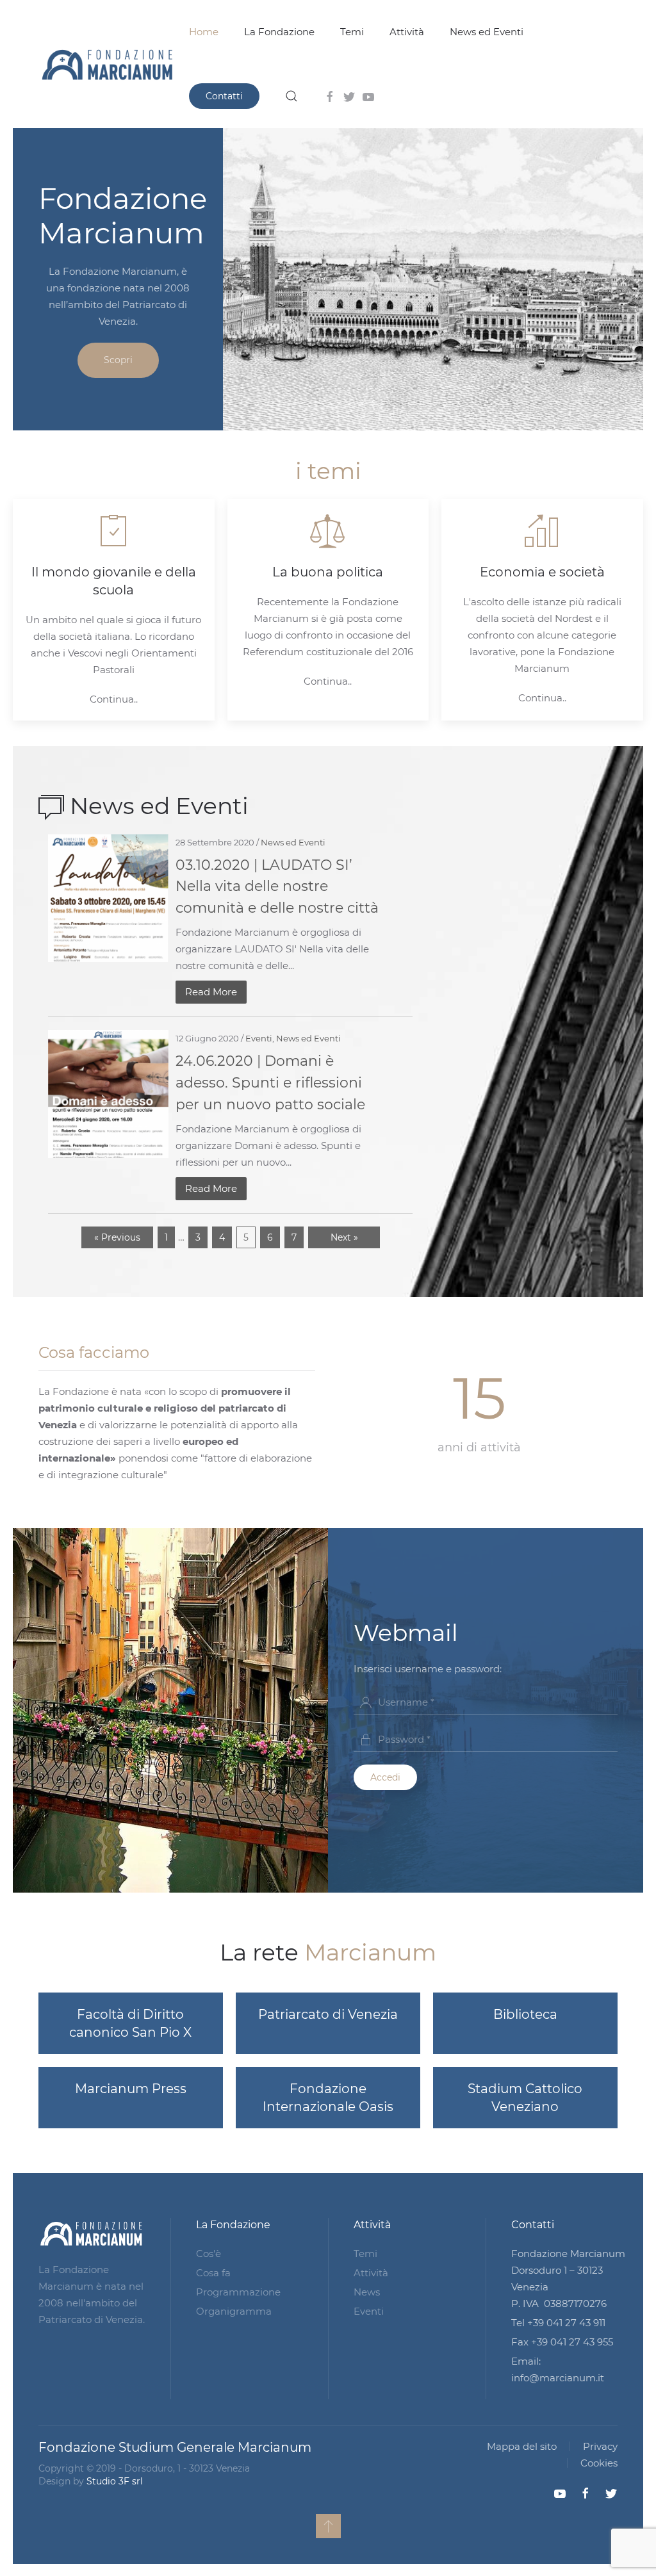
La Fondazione (279, 32)
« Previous (117, 1237)
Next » (344, 1237)
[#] (328, 2526)
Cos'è (209, 2254)
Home (204, 32)
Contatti (224, 96)
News (367, 2292)
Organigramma (234, 2311)
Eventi (259, 1038)
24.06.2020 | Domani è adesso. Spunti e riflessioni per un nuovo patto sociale (270, 1082)
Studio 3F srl (115, 2481)
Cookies (599, 2463)
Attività (407, 32)
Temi (352, 32)
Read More (211, 992)
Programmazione (238, 2292)
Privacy (600, 2446)
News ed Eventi (487, 32)
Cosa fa (213, 2273)
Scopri (118, 360)
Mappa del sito (522, 2446)
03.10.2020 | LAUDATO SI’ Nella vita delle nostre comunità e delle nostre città (277, 886)
